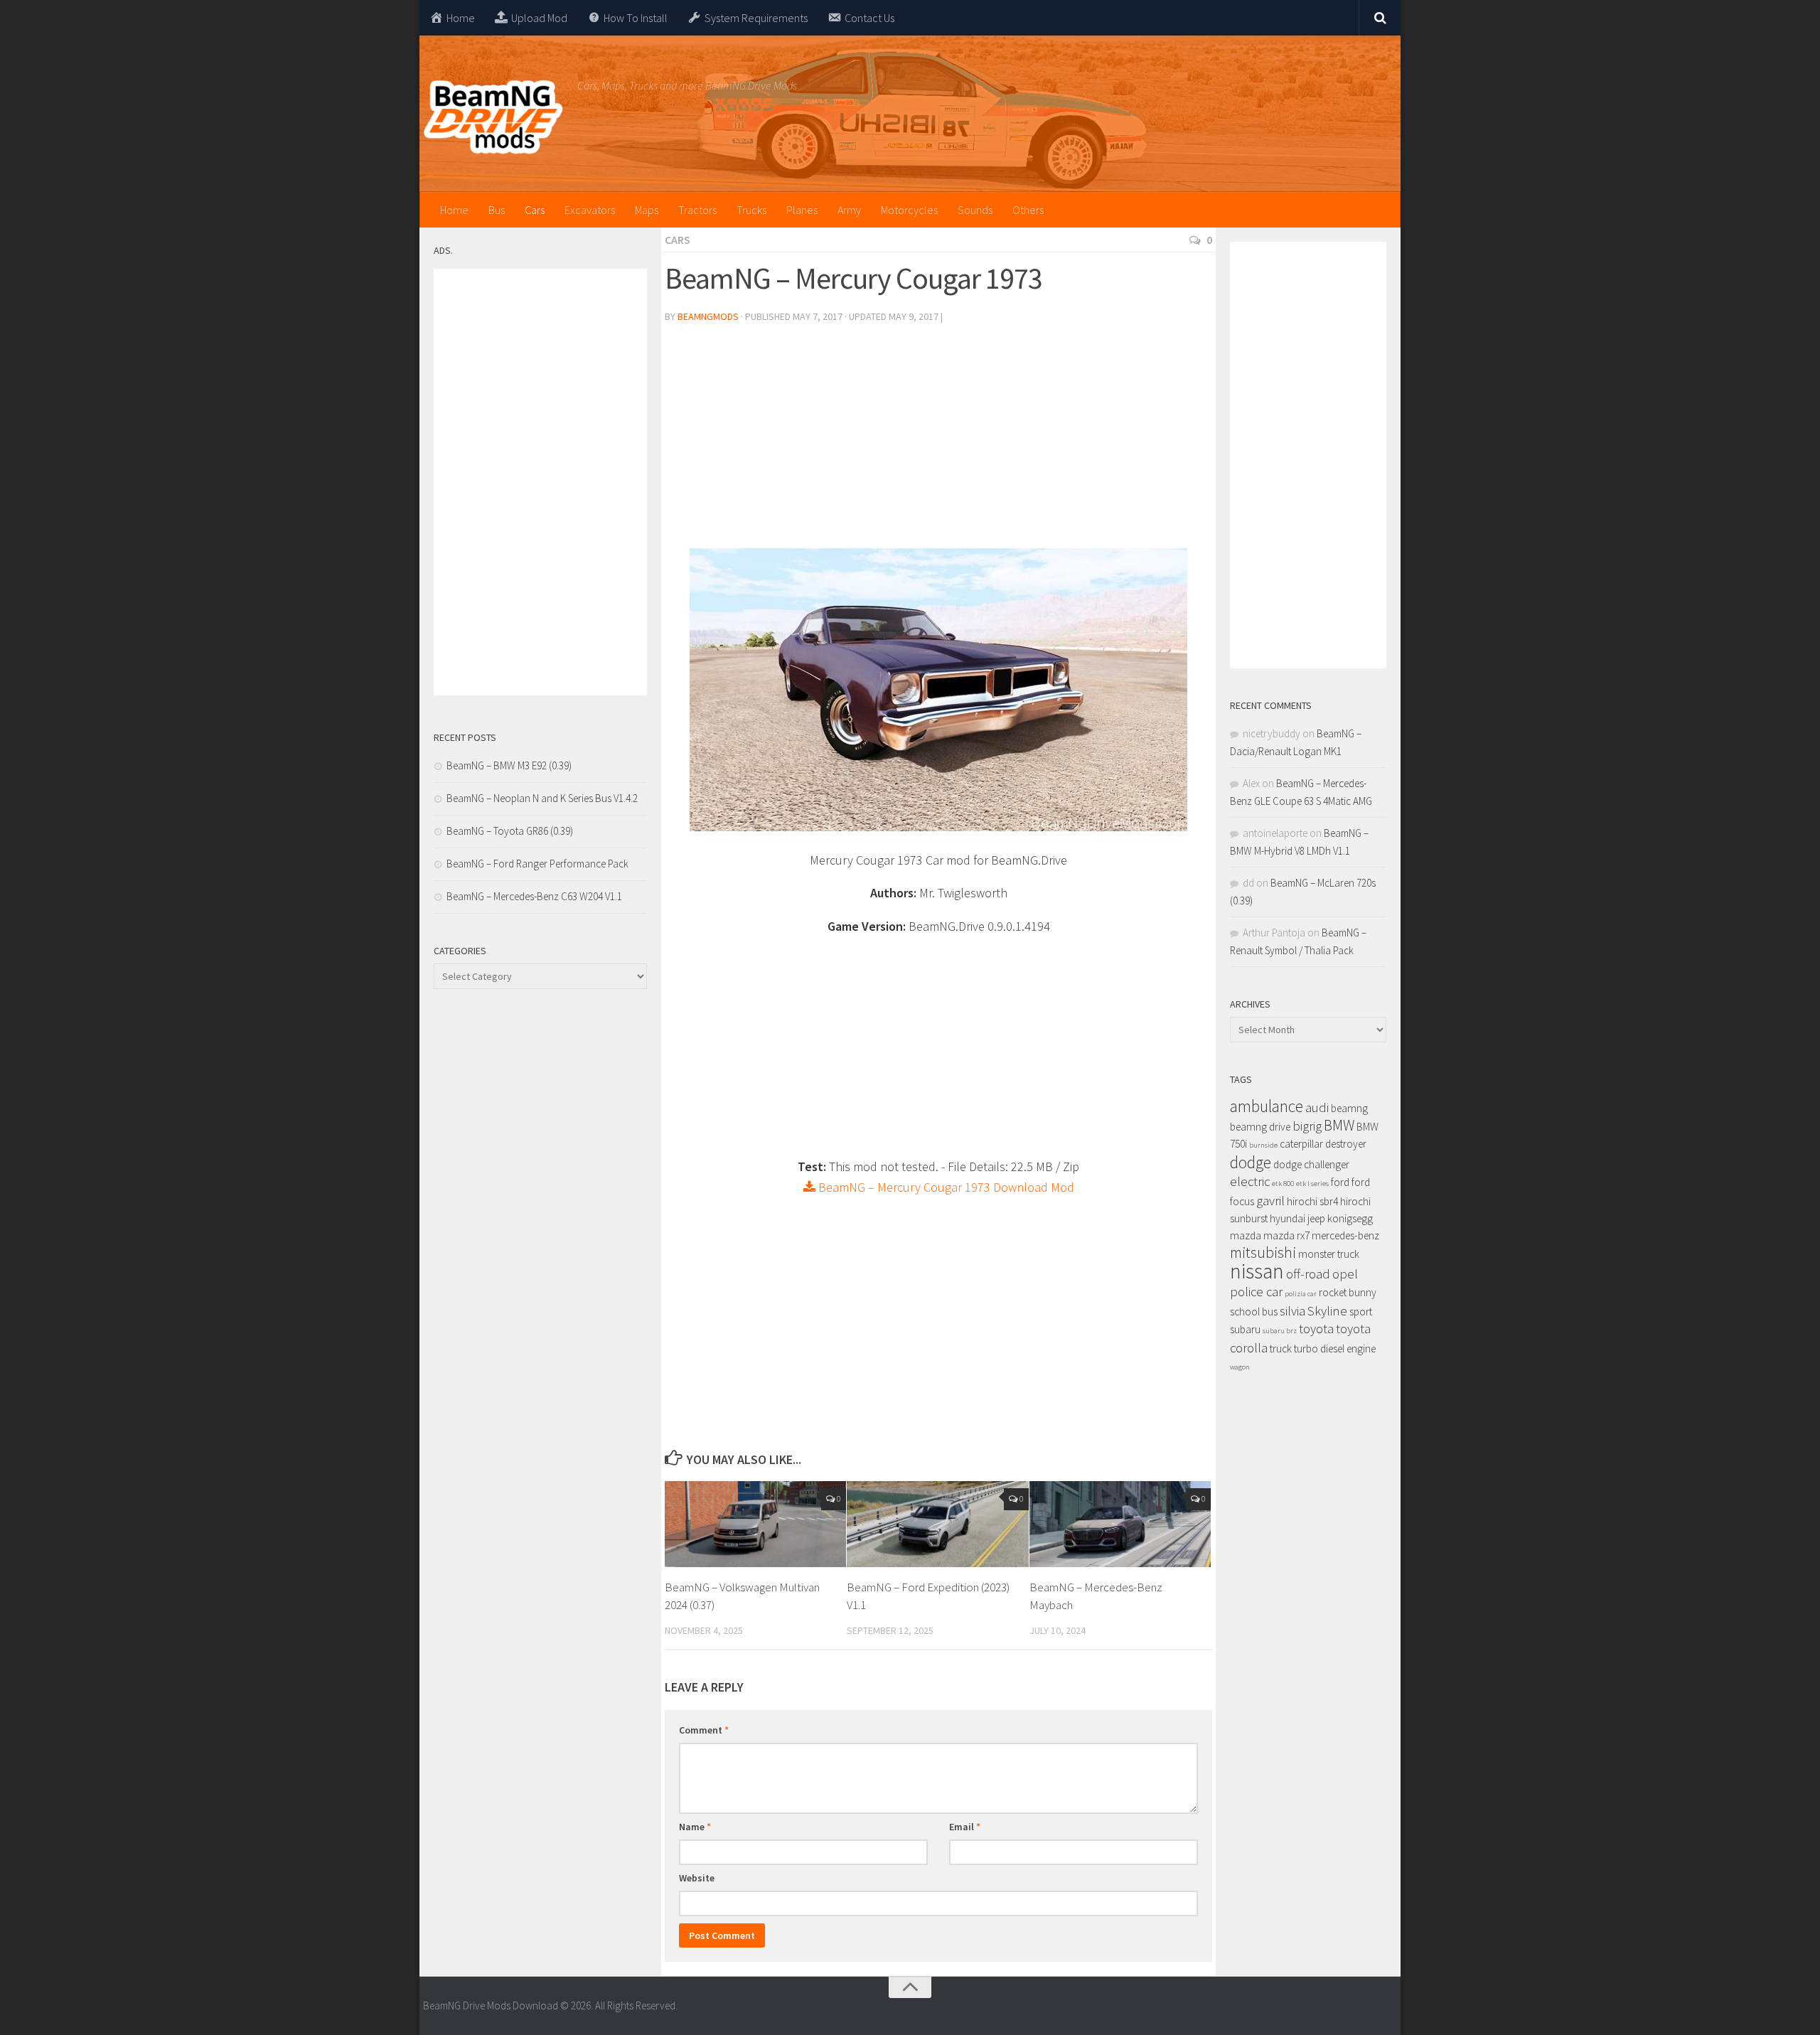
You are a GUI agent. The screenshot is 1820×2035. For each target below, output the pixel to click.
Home (454, 210)
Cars (535, 210)
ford (1340, 1182)
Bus (497, 210)
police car (1256, 1292)
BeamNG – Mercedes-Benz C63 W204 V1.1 (534, 896)
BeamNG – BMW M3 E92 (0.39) (509, 765)
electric (1250, 1181)
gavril (1270, 1201)
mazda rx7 (1286, 1235)
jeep (1316, 1218)
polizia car (1301, 1294)
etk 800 (1283, 1184)
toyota (1316, 1329)
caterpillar (1301, 1144)
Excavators (590, 210)
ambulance (1267, 1106)
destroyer (1346, 1144)
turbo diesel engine (1335, 1348)
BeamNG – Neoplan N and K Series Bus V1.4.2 (542, 798)
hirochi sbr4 (1312, 1201)
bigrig (1307, 1126)
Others (1028, 210)
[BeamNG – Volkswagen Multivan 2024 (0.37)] (755, 1524)
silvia (1292, 1311)
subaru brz (1280, 1331)
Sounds (975, 210)
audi (1317, 1107)
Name (695, 1827)
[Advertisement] (938, 442)
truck (1281, 1348)
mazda (1246, 1235)
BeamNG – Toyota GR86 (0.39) (510, 831)
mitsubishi (1263, 1252)
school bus (1254, 1312)
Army (849, 210)
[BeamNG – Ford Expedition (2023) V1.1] (937, 1524)
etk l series (1312, 1184)
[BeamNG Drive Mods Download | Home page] (493, 117)
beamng (1349, 1108)
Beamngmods (708, 316)
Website (697, 1878)
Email (965, 1827)
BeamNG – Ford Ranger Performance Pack (537, 864)
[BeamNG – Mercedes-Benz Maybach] (1120, 1524)
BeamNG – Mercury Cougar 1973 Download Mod (945, 1187)
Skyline (1327, 1311)
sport (1361, 1312)
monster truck (1329, 1254)
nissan (1257, 1271)
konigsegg (1350, 1218)
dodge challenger (1311, 1164)
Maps (647, 210)
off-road (1308, 1274)
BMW (1339, 1125)
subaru (1245, 1329)
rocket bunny (1348, 1292)
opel (1345, 1274)
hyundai (1288, 1218)
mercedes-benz (1345, 1235)
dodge (1251, 1162)
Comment (704, 1730)
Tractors (697, 210)
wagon (1240, 1367)
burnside (1263, 1145)
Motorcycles (909, 210)
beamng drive (1260, 1127)
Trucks (751, 210)
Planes (802, 210)
